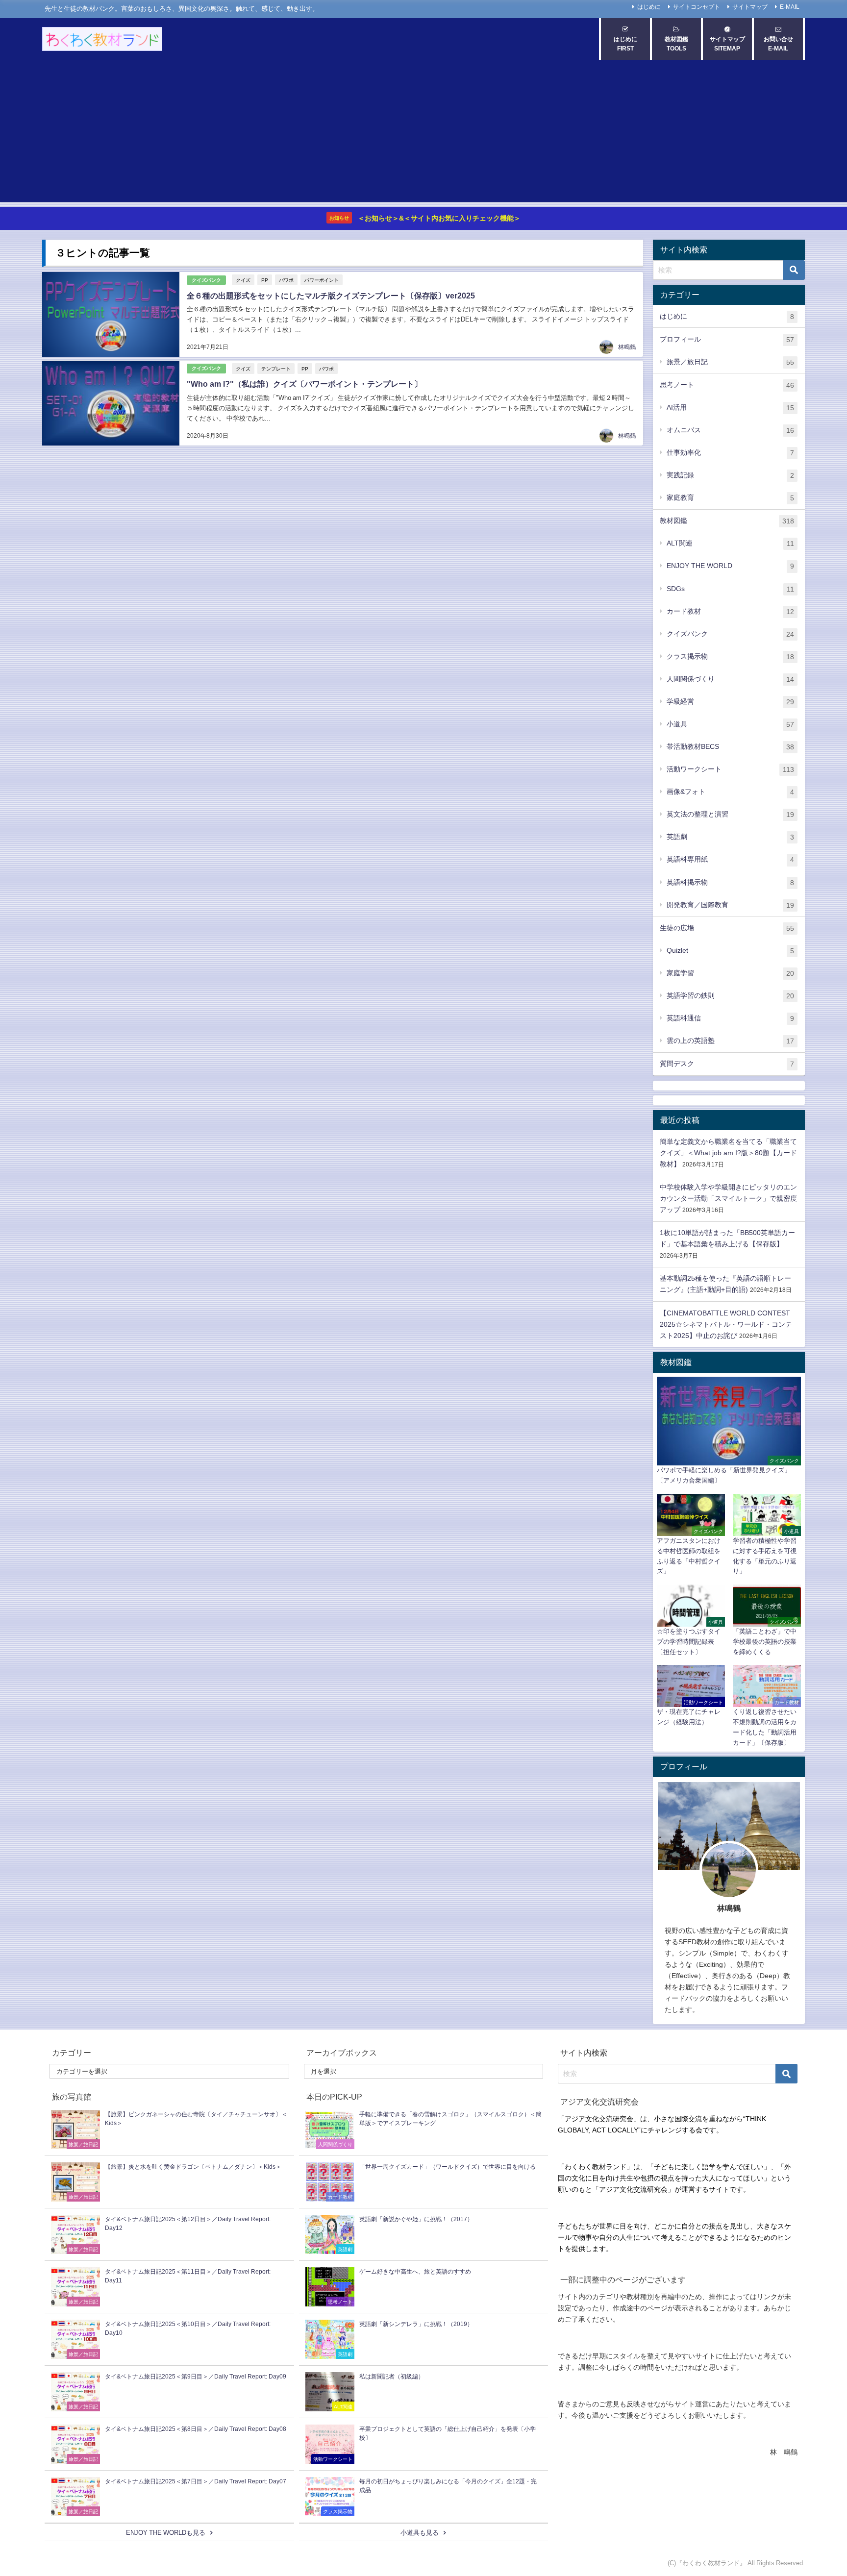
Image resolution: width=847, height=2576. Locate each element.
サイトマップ (750, 7)
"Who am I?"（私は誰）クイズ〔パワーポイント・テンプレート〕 (304, 384)
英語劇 (730, 837)
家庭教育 (730, 498)
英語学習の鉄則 (730, 996)
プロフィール (727, 339)
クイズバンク (206, 280)
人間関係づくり (730, 679)
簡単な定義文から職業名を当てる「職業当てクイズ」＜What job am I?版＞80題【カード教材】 (728, 1153)
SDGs (730, 589)
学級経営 (730, 702)
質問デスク (727, 1064)
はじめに (649, 7)
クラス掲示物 (730, 656)
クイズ (243, 280)
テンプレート (276, 369)
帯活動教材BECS (730, 747)
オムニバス (730, 430)
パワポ (286, 280)
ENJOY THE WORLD (730, 566)
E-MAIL (790, 7)
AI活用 (730, 408)
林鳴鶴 (627, 347)
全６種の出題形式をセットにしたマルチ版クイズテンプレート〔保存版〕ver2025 (331, 296)
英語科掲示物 (730, 882)
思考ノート (727, 385)
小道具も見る (420, 2533)
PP (265, 280)
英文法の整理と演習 (730, 814)
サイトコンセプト (697, 7)
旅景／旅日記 (730, 362)
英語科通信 (730, 1018)
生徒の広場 (727, 928)
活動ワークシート (730, 769)
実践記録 (730, 475)
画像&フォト (730, 792)
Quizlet (730, 951)
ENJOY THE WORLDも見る (166, 2533)
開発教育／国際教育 (730, 905)
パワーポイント (322, 280)
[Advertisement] (423, 133)
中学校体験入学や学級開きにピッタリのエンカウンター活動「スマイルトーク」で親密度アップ (728, 1198)
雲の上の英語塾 (730, 1041)
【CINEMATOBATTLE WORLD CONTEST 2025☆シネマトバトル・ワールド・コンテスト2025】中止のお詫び (726, 1324)
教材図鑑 (727, 521)
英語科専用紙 (730, 859)
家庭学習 (730, 973)
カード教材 (730, 611)
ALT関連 (730, 543)
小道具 (730, 724)
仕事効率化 (730, 453)
